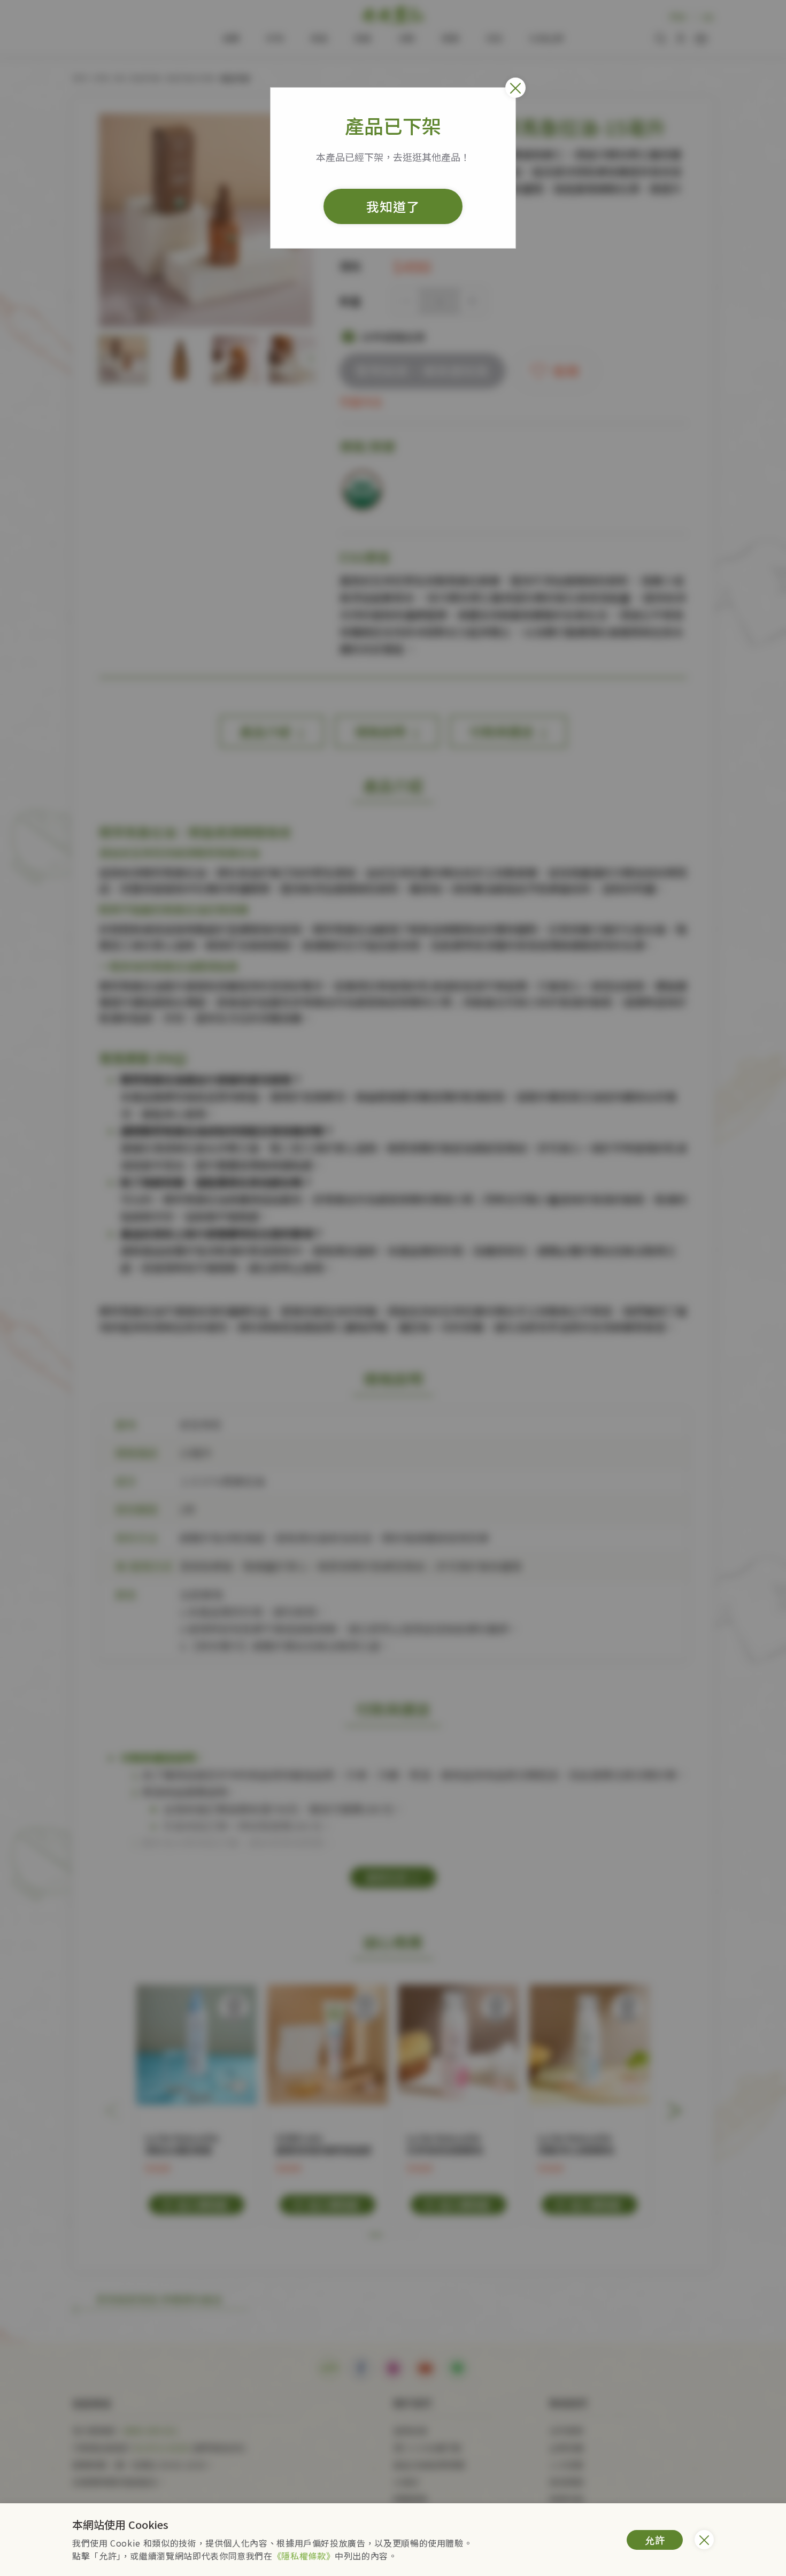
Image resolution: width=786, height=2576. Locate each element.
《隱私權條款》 (304, 2556)
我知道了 (393, 206)
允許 (655, 2540)
